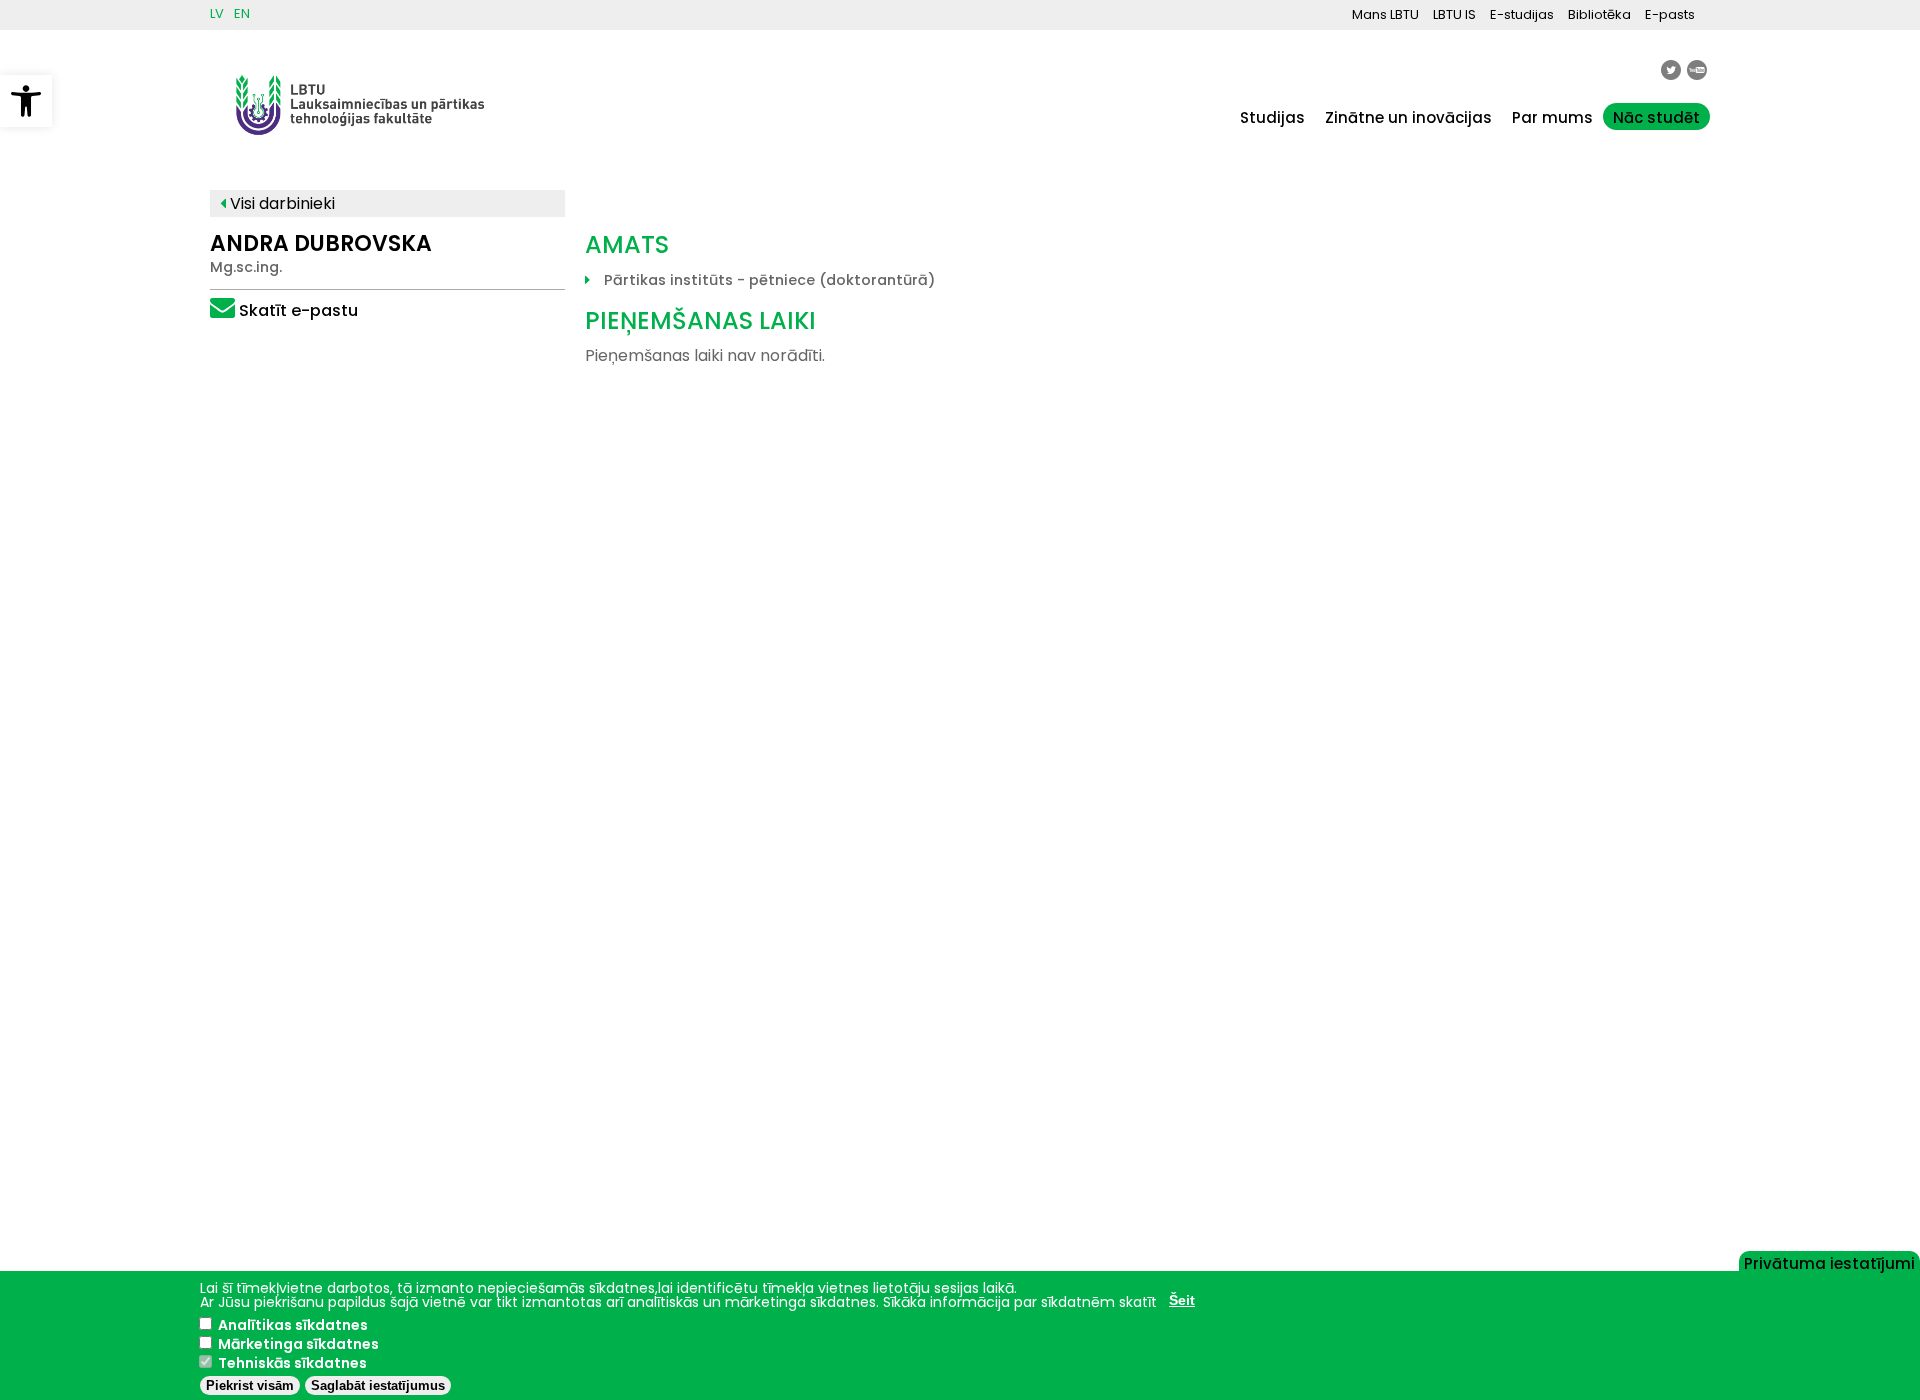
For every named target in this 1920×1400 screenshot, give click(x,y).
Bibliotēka (1599, 14)
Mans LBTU (1385, 14)
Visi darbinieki (280, 203)
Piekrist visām (250, 1385)
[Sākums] (360, 144)
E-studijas (1522, 14)
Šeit (1182, 1300)
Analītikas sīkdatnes (293, 1325)
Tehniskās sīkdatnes (292, 1363)
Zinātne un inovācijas (1408, 117)
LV (217, 13)
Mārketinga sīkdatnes (298, 1344)
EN (242, 13)
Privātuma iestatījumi (1829, 1262)
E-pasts (1670, 14)
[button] (26, 101)
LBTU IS (1454, 14)
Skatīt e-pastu (298, 310)
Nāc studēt (1656, 117)
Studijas (1272, 117)
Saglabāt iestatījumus (378, 1385)
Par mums (1552, 117)
